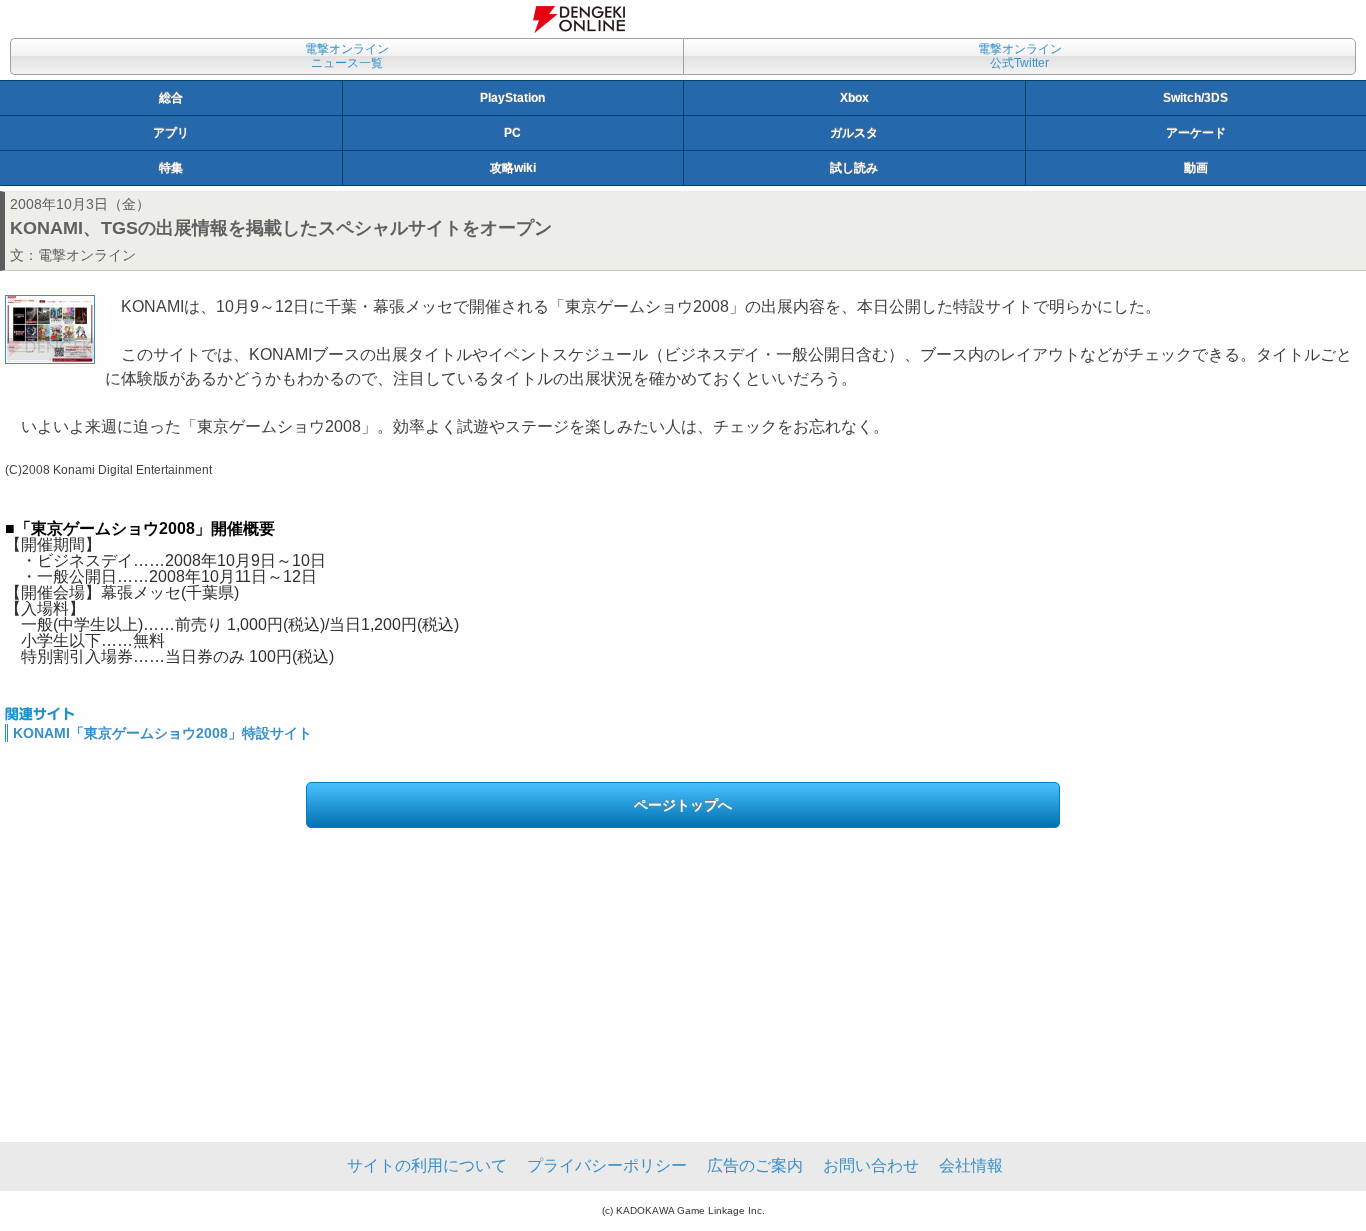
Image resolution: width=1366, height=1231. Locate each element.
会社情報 (971, 1165)
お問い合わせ (871, 1165)
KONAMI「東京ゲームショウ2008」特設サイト (162, 733)
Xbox (854, 98)
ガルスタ (854, 133)
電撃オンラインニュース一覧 (347, 56)
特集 (171, 168)
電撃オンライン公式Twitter (1020, 56)
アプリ (171, 133)
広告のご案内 (755, 1165)
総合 (171, 98)
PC (512, 133)
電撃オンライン (87, 255)
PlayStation (512, 98)
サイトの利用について (427, 1165)
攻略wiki (513, 168)
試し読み (854, 168)
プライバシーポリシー (607, 1165)
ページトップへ (683, 805)
